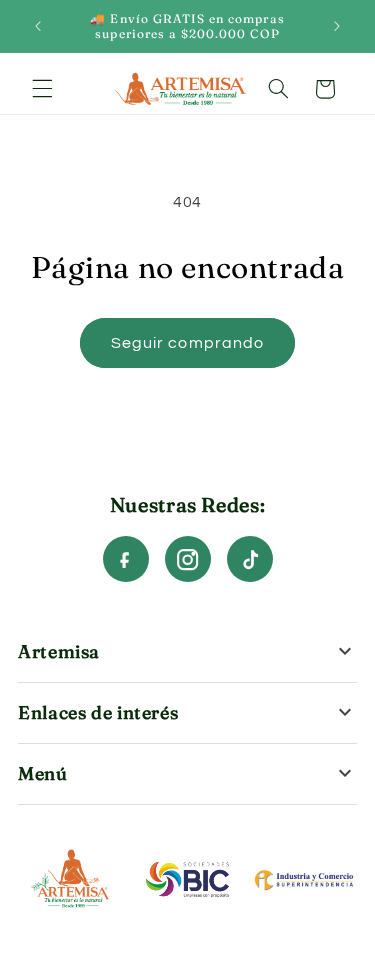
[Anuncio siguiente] (337, 26)
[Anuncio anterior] (38, 26)
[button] (42, 89)
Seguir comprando (187, 343)
